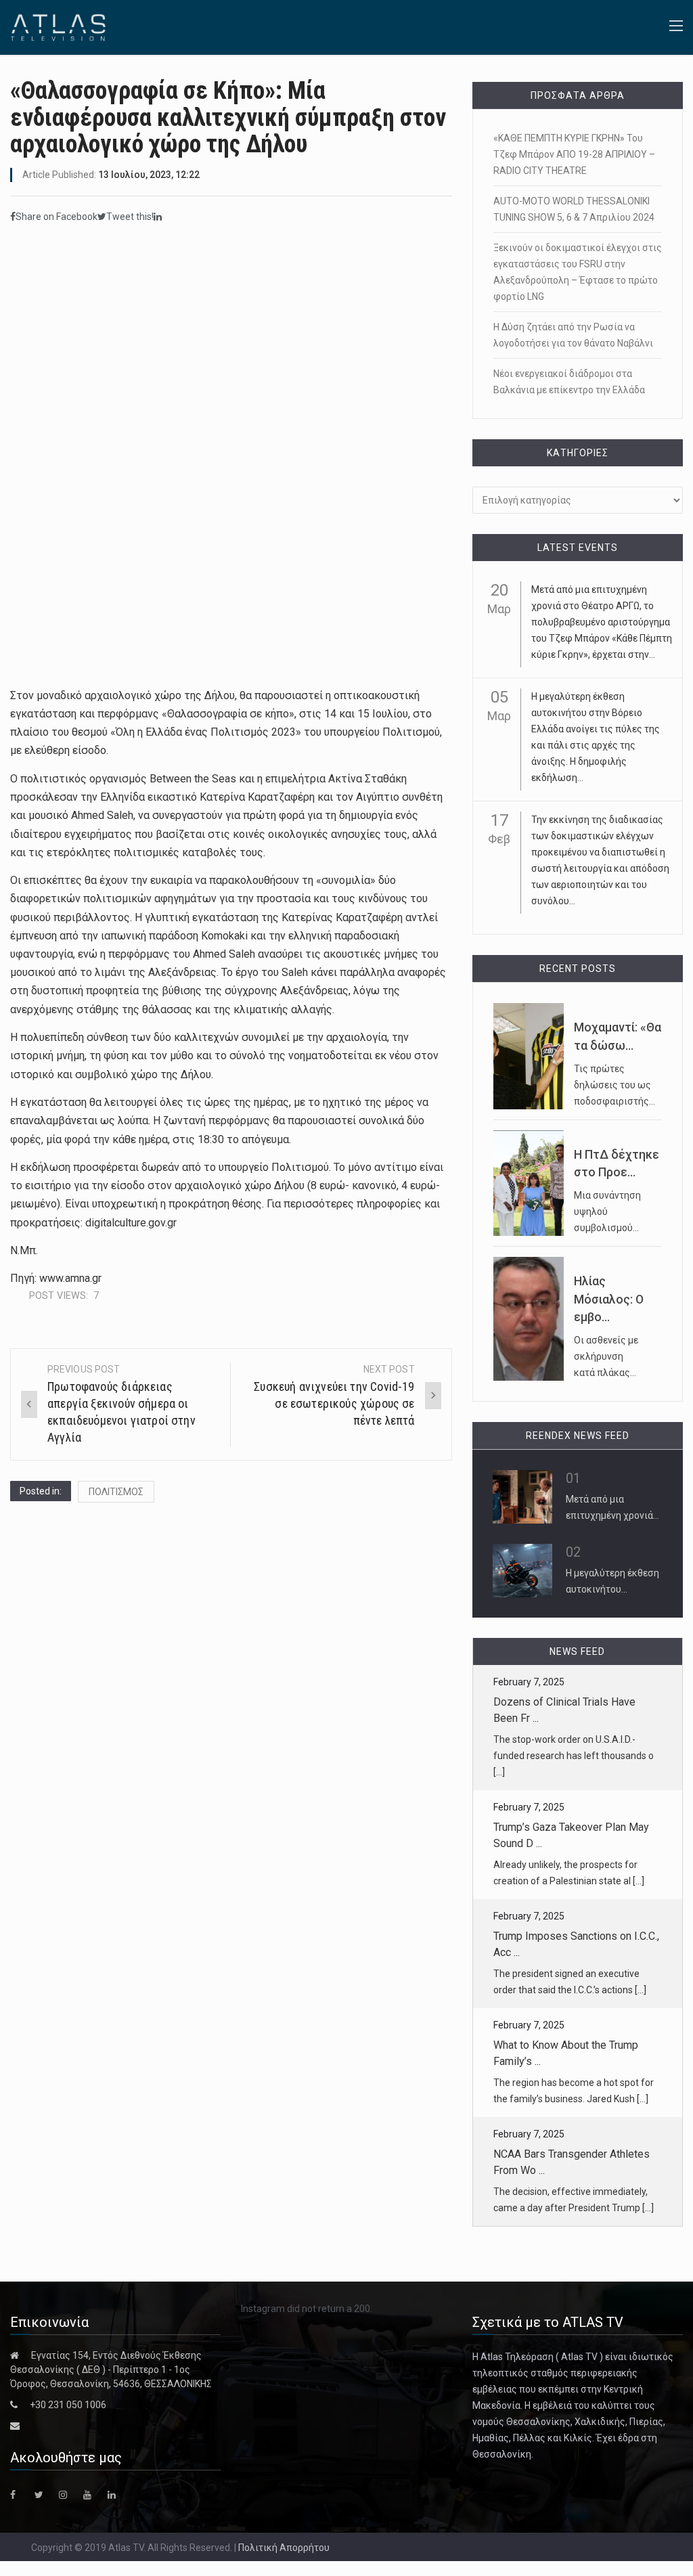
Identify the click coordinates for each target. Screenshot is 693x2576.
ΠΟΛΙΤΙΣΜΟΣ (116, 1492)
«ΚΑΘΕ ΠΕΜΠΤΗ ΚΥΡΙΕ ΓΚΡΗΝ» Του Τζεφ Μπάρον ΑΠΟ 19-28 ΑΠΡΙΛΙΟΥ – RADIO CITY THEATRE (574, 154)
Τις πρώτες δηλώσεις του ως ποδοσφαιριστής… (614, 1085)
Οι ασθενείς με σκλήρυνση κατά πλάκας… (606, 1356)
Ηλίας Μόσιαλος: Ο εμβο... (609, 1299)
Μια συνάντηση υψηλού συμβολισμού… (607, 1212)
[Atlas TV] (58, 26)
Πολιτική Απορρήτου (284, 2548)
